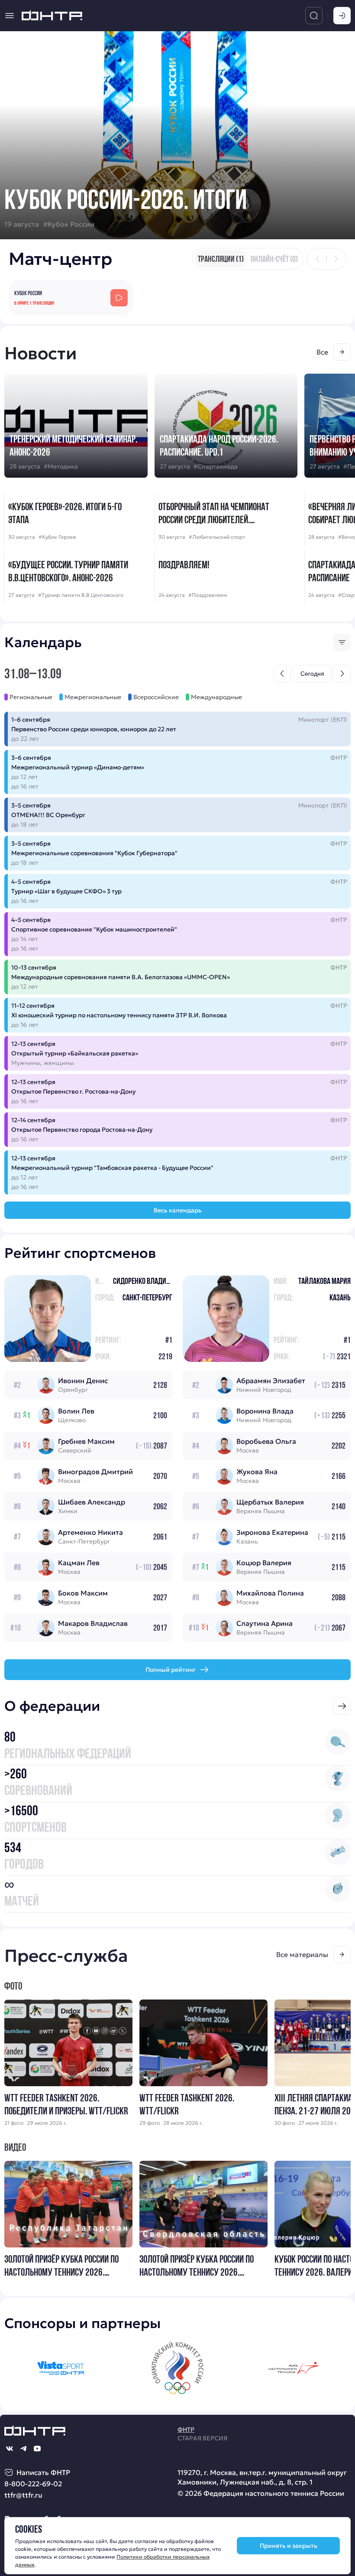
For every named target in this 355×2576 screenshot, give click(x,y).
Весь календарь (178, 1210)
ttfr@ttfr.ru (23, 2495)
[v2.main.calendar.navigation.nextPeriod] (342, 674)
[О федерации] (342, 1706)
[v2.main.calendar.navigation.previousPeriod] (282, 674)
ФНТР (186, 2429)
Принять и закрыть (289, 2546)
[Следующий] (336, 259)
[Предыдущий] (318, 259)
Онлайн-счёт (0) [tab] (274, 259)
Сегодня (312, 674)
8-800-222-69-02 (33, 2484)
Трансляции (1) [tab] (221, 259)
